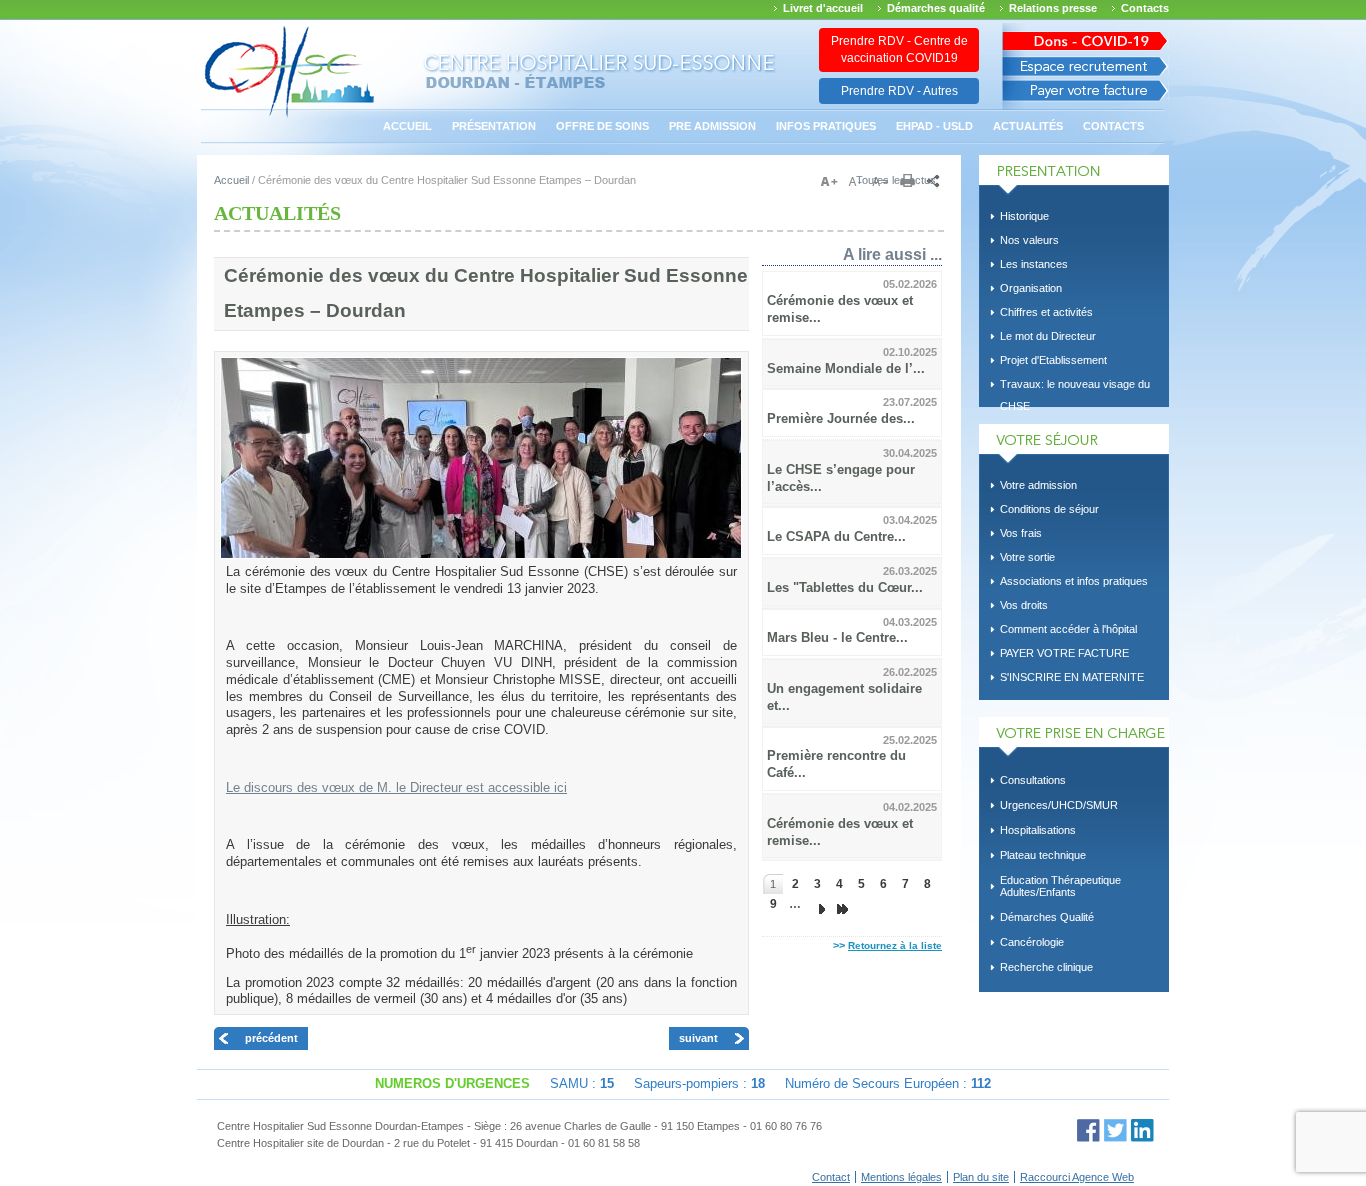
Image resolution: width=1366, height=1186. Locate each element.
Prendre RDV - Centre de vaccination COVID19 (899, 49)
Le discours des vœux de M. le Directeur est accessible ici (396, 788)
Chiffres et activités (1046, 312)
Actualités (1028, 126)
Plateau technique (1043, 855)
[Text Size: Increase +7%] (833, 182)
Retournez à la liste (895, 945)
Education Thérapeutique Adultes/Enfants (1060, 886)
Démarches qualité (936, 8)
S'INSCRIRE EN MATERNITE (1072, 677)
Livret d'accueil (823, 8)
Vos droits (1024, 605)
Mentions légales (901, 1177)
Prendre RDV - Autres (899, 91)
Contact (831, 1177)
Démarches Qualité (1047, 917)
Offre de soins (602, 126)
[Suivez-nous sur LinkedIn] (1142, 1130)
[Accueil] (289, 115)
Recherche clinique (1046, 967)
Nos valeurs (1029, 240)
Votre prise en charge (1074, 737)
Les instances (1034, 264)
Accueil (407, 126)
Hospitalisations (1038, 830)
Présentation (494, 126)
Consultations (1033, 780)
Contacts (1145, 8)
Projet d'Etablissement (1053, 360)
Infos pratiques (826, 126)
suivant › (817, 904)
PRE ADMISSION (712, 126)
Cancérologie (1032, 942)
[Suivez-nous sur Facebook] (1088, 1130)
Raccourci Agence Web (1077, 1177)
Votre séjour (1074, 444)
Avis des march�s (1085, 37)
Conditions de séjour (1049, 509)
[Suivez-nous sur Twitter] (1115, 1130)
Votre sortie (1027, 557)
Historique (1024, 216)
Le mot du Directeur (1048, 336)
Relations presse (1053, 8)
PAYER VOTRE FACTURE (1064, 653)
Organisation (1031, 288)
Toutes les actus (896, 180)
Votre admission (1038, 485)
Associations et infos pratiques (1074, 581)
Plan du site (981, 1177)
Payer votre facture (1085, 95)
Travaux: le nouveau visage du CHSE (1075, 387)
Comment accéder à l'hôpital (1068, 629)
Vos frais (1021, 533)
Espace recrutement (1085, 66)
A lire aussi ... (892, 254)
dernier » (839, 904)
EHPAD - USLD (934, 126)
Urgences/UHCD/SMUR (1059, 805)
